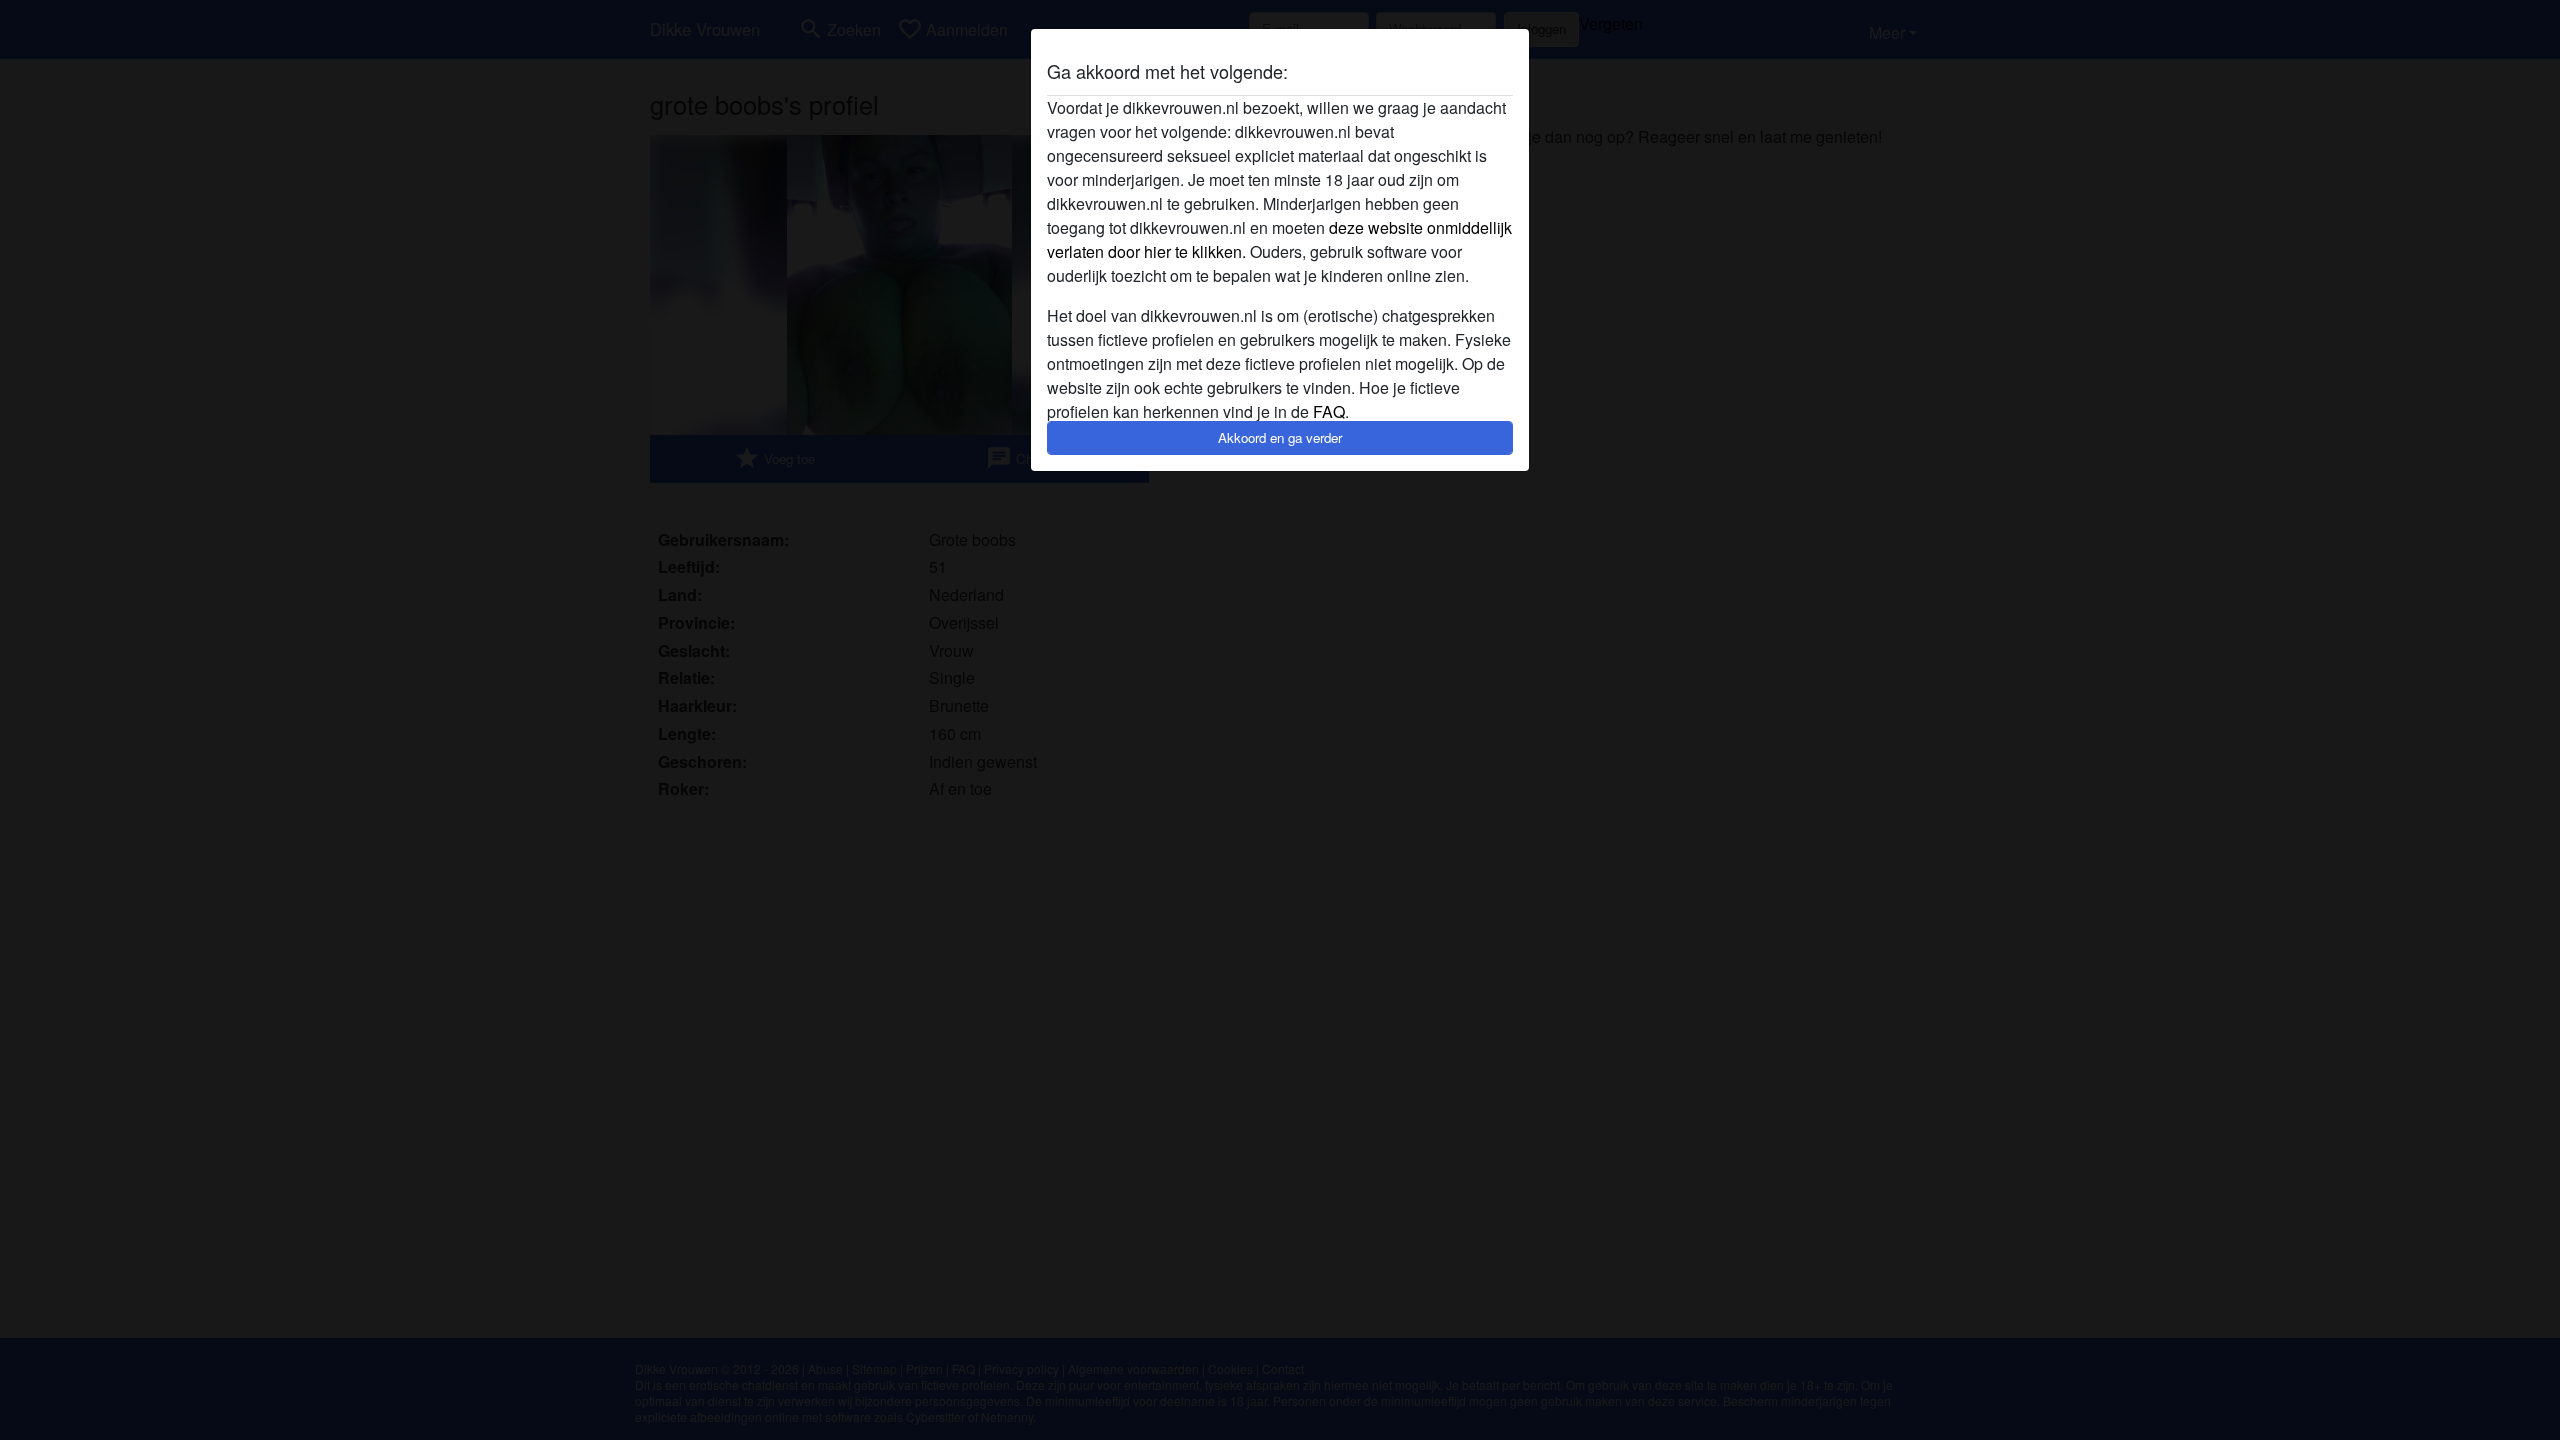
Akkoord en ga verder (1280, 437)
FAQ (1329, 411)
